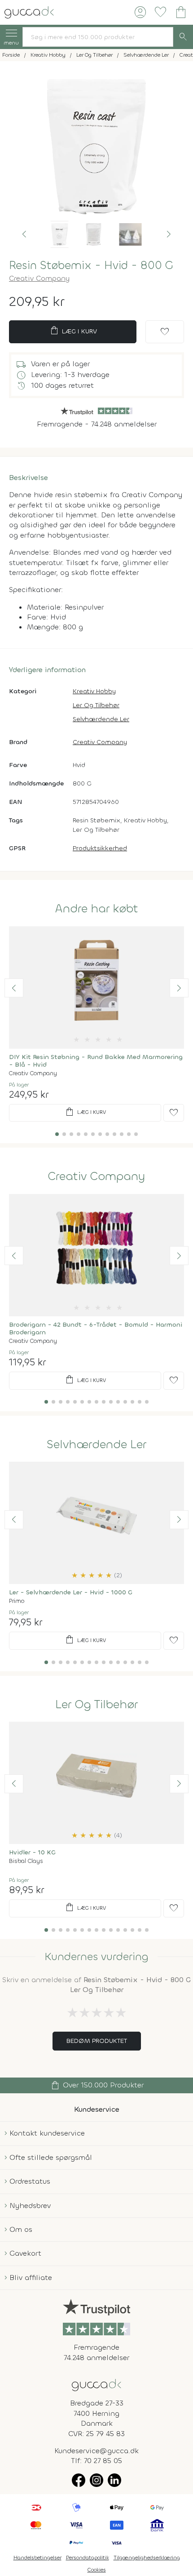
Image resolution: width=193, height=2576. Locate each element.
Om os (21, 2229)
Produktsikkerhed (100, 848)
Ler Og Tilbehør (96, 705)
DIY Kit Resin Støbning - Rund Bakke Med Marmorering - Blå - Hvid (96, 1061)
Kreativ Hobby (94, 691)
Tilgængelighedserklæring (147, 2558)
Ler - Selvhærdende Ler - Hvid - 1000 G (71, 1592)
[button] (24, 234)
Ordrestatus (30, 2181)
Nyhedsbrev (30, 2206)
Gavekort (25, 2253)
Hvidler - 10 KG (32, 1852)
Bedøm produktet (97, 2041)
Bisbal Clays (26, 1861)
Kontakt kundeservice (47, 2133)
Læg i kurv (73, 331)
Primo (17, 1601)
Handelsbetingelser (37, 2558)
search (183, 37)
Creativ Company (39, 278)
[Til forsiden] (29, 11)
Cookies (97, 2570)
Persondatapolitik (88, 2558)
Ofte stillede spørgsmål (51, 2157)
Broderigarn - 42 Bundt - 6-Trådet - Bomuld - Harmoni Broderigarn (96, 1328)
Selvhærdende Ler (101, 719)
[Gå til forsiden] (96, 2385)
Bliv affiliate (31, 2278)
